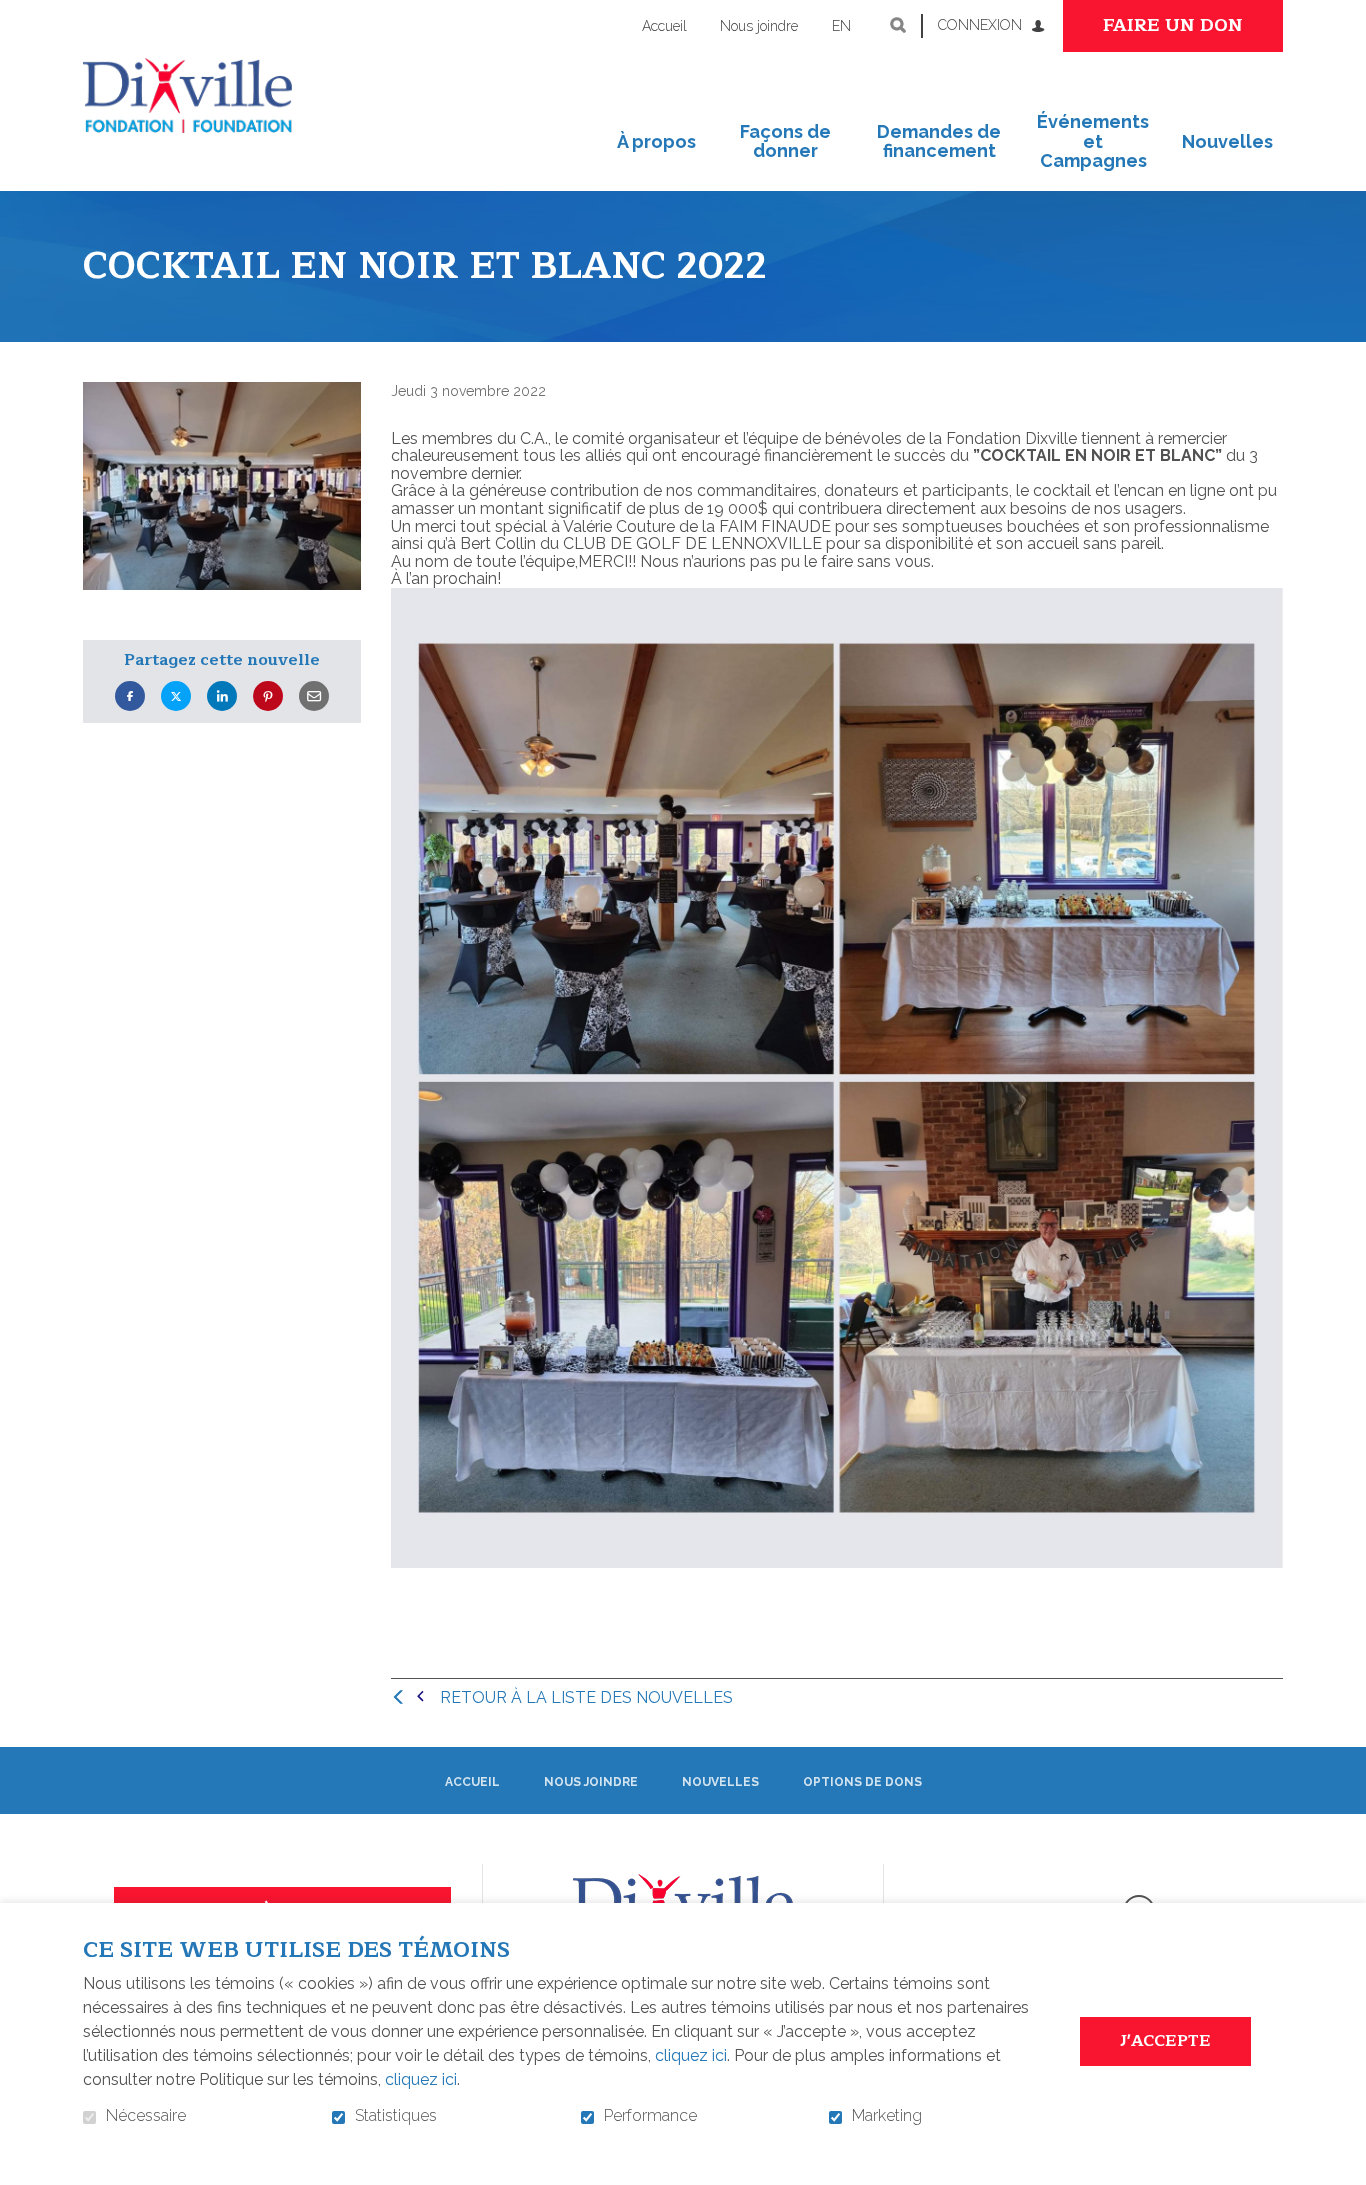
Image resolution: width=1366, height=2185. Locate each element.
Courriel (314, 696)
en (841, 26)
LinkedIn (222, 696)
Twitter (176, 696)
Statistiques (396, 2116)
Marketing (887, 2116)
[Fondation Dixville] (187, 95)
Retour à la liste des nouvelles (586, 1697)
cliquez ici (691, 2055)
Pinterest (268, 696)
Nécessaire (146, 2116)
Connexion (980, 25)
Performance (650, 2116)
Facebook (130, 696)
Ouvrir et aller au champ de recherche (898, 25)
